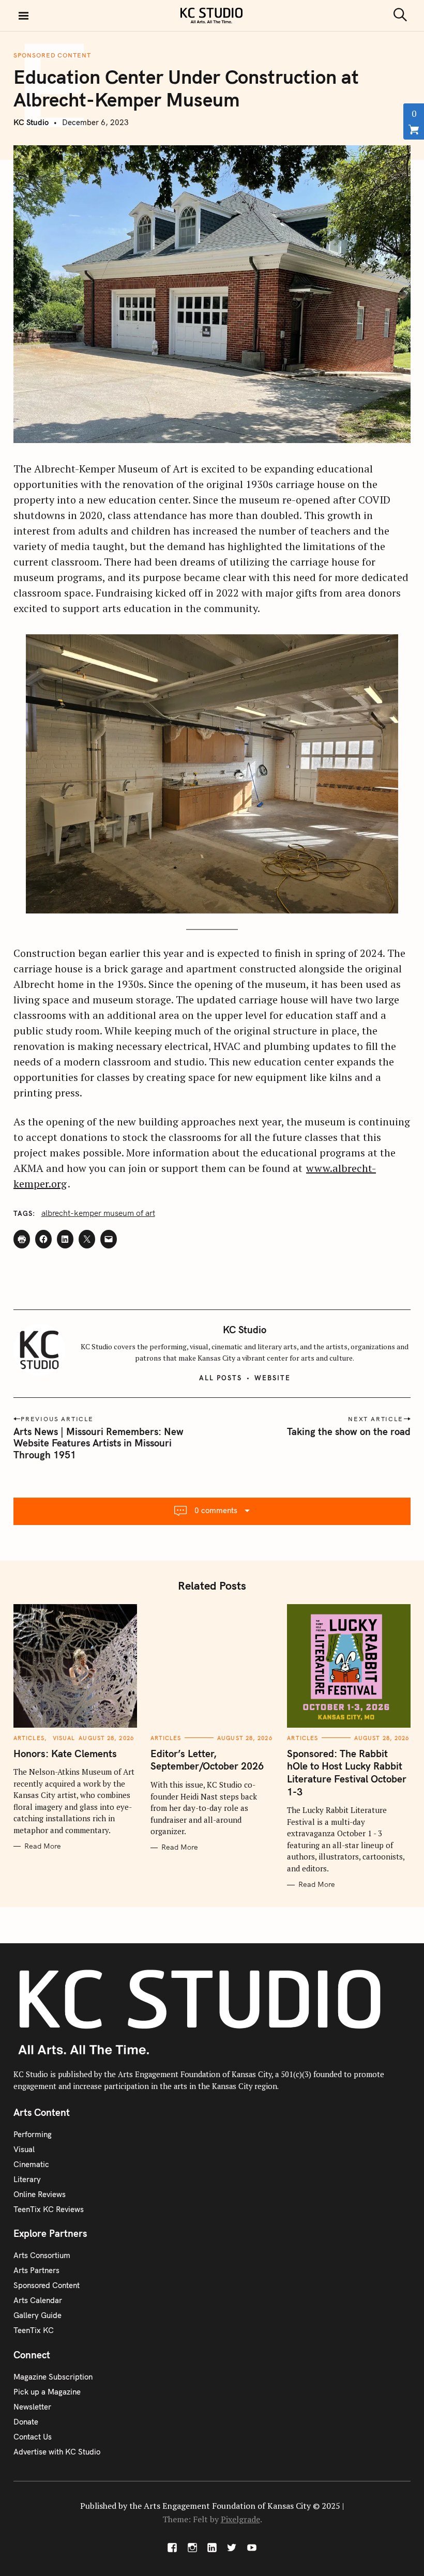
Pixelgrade (240, 2519)
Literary (27, 2179)
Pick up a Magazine (47, 2392)
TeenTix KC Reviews (49, 2209)
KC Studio (31, 122)
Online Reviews (40, 2194)
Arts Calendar (38, 2300)
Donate (26, 2422)
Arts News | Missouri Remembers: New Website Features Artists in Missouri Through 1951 (99, 1443)
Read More (43, 1846)
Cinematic (31, 2164)
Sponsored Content (52, 55)
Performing (33, 2134)
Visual (64, 1738)
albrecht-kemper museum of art (98, 1213)
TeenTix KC (34, 2330)
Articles (29, 1738)
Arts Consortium (42, 2255)
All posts (221, 1378)
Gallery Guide (37, 2315)
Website (272, 1378)
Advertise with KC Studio (57, 2452)
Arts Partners (36, 2270)
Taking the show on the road (349, 1431)
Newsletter (32, 2407)
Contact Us (33, 2437)
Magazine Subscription (53, 2377)
